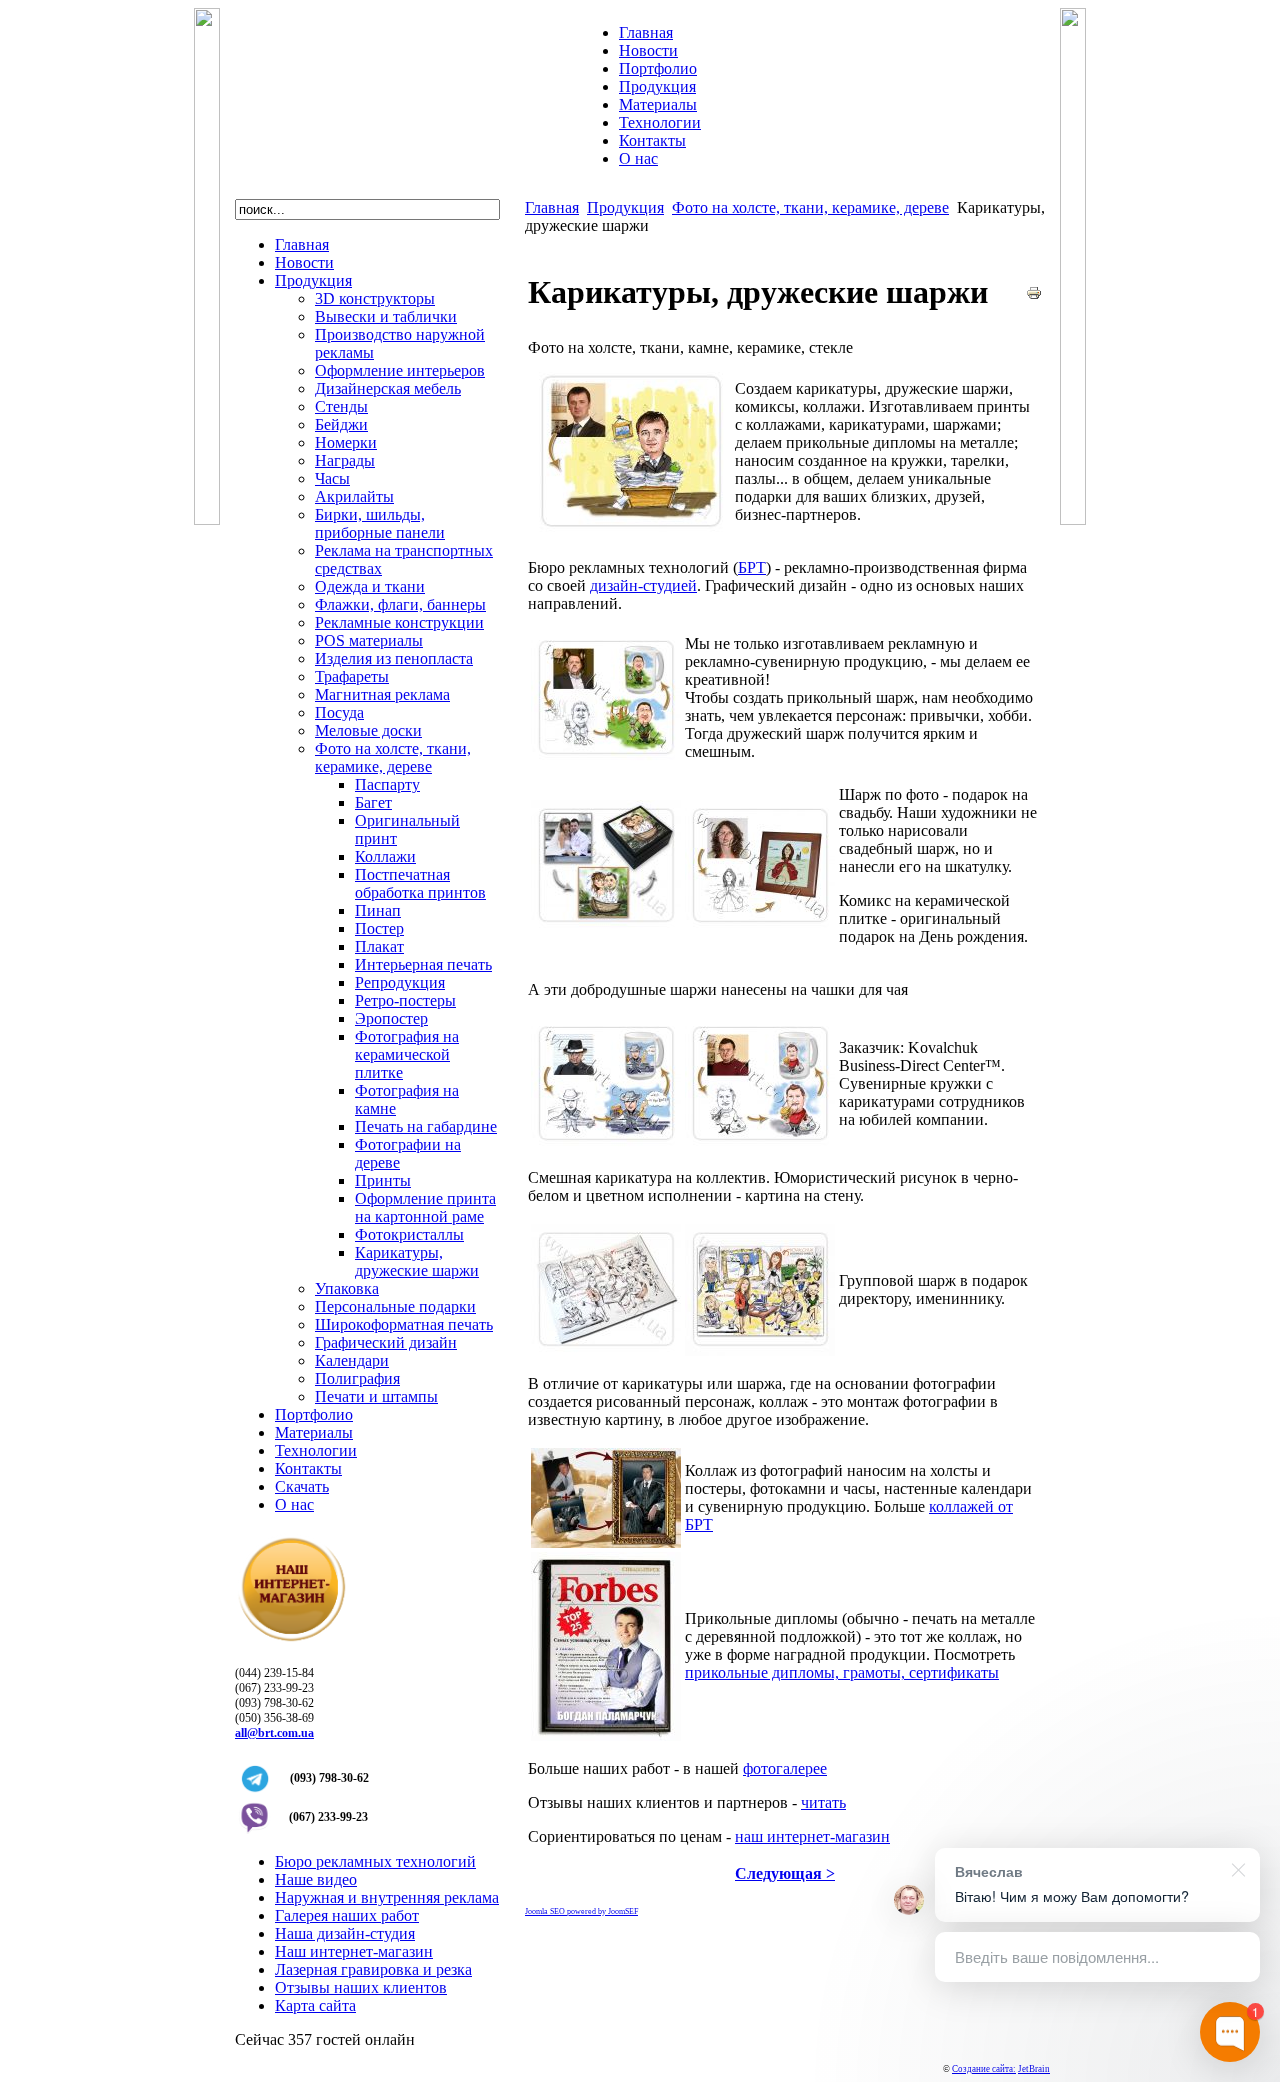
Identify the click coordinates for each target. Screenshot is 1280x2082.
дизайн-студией (643, 585)
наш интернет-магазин (812, 1836)
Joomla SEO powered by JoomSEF (581, 1911)
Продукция (625, 207)
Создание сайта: (984, 2069)
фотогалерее (785, 1768)
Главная (552, 207)
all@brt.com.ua (274, 1733)
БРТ (752, 567)
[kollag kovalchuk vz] (606, 1350)
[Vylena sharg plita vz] (760, 926)
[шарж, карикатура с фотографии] (631, 534)
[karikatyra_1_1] (606, 758)
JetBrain (1034, 2069)
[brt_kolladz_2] (606, 1542)
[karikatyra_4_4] (760, 1144)
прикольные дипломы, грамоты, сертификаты (842, 1672)
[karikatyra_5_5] (606, 1144)
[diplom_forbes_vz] (606, 1735)
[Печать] (1034, 295)
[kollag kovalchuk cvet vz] (760, 1350)
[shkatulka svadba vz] (606, 926)
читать (823, 1802)
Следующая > (785, 1873)
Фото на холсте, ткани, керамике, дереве (810, 207)
